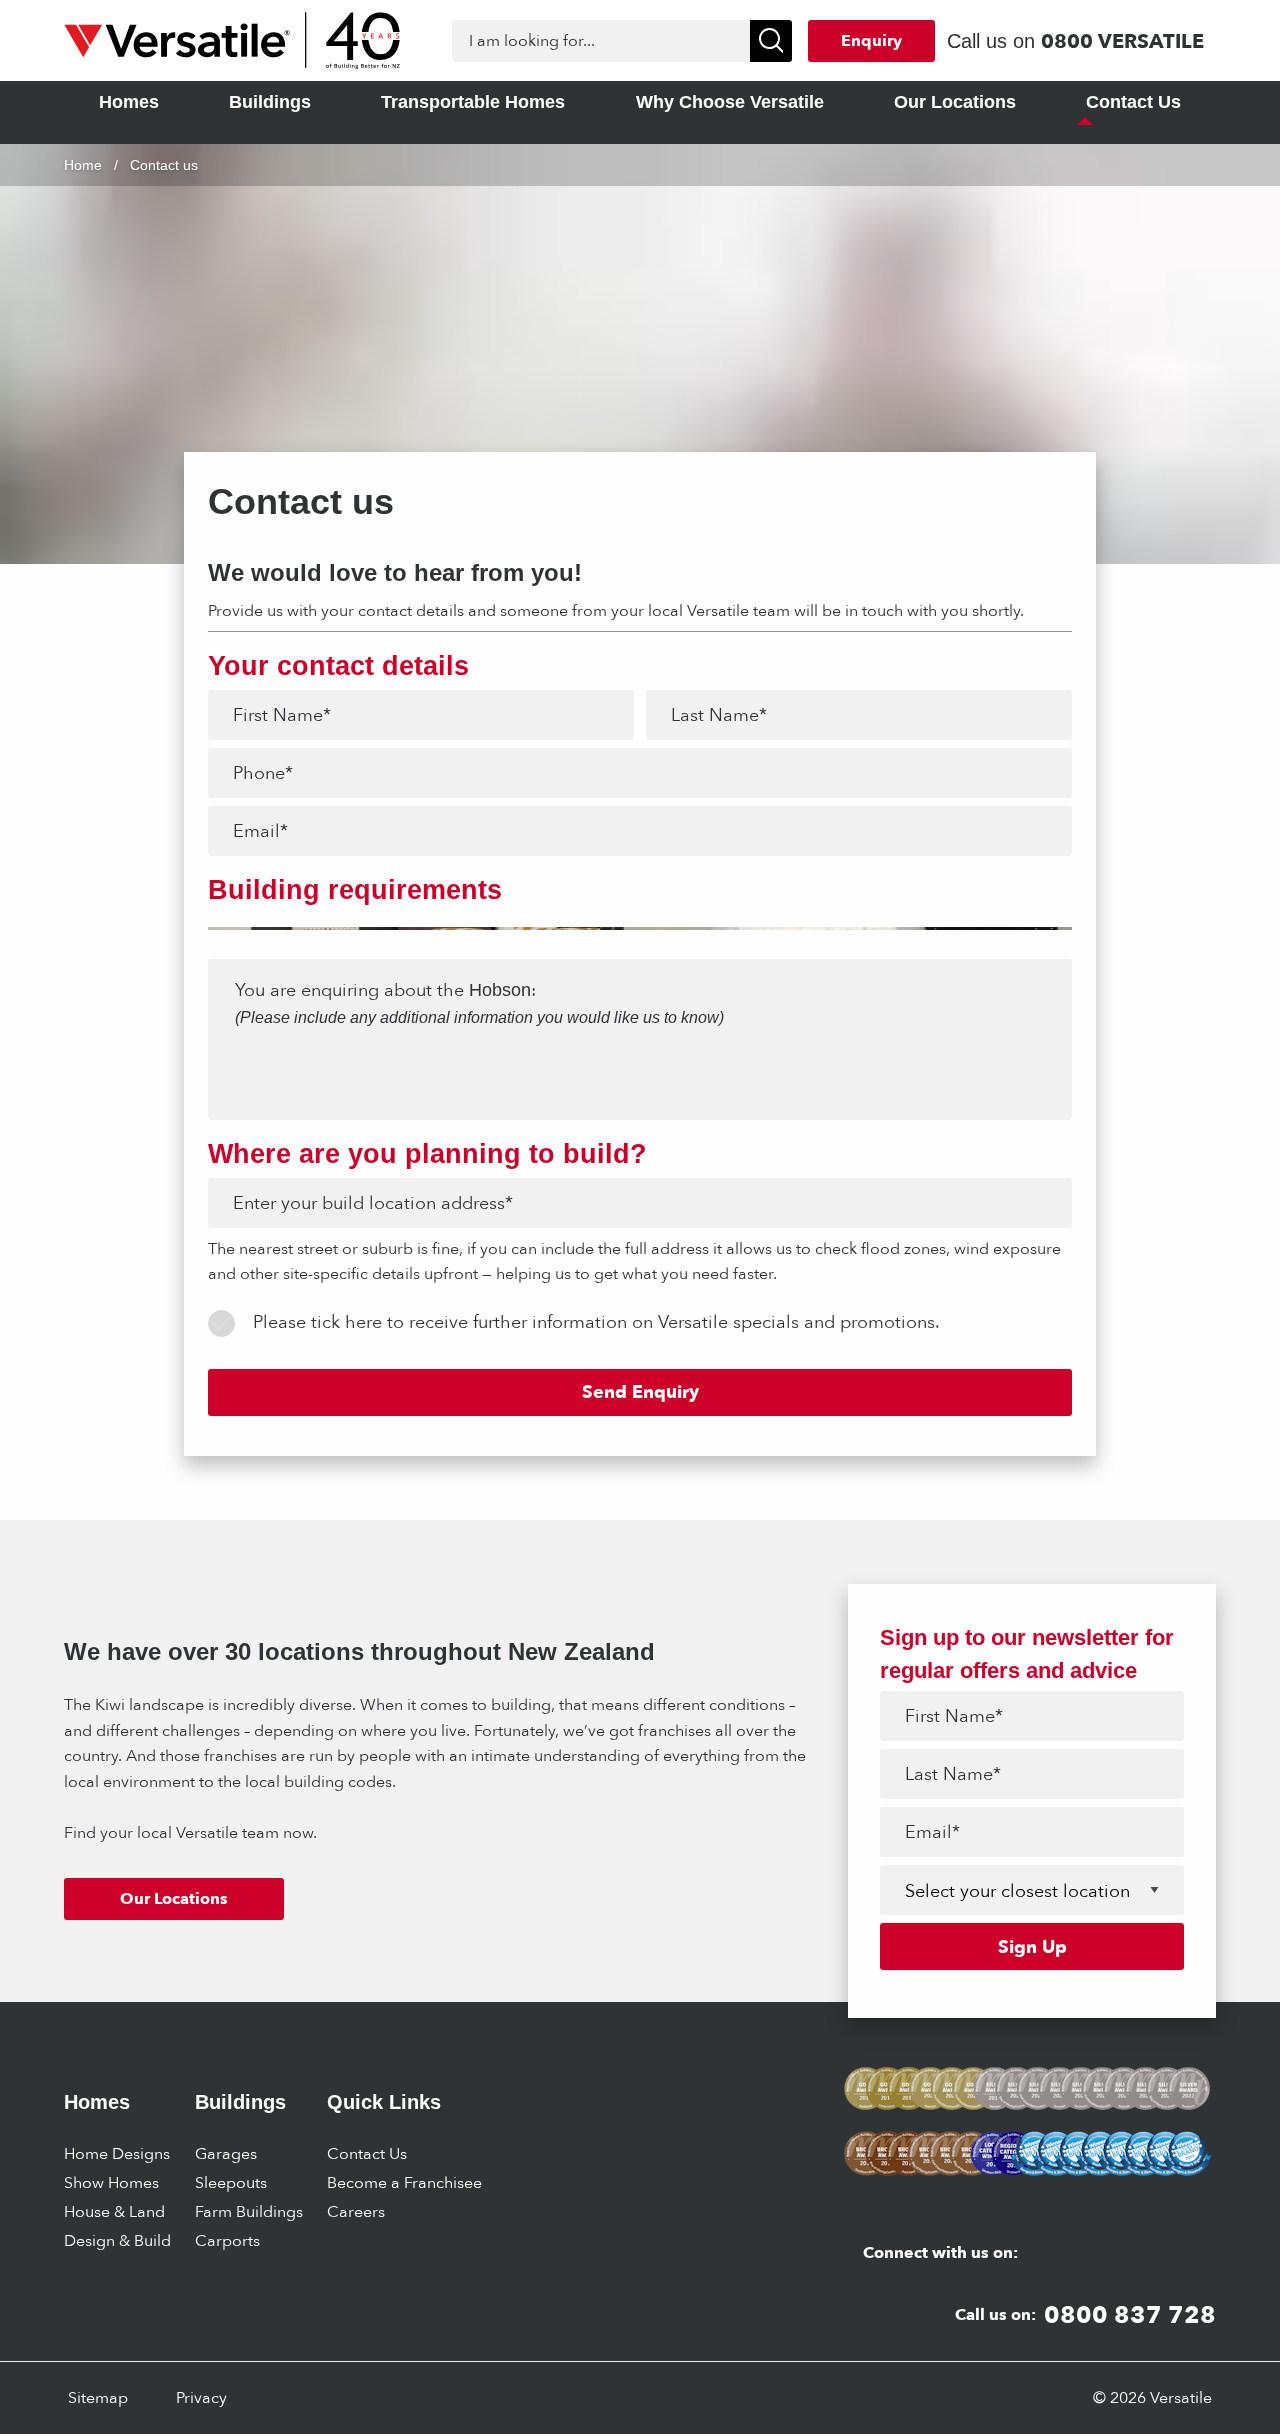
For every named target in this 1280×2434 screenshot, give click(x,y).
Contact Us (367, 2153)
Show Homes (111, 2182)
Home (83, 165)
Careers (356, 2211)
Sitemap (98, 2397)
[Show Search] (771, 41)
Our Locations (174, 1898)
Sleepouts (231, 2182)
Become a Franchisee (404, 2182)
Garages (226, 2153)
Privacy (201, 2397)
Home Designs (117, 2153)
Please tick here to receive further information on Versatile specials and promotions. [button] (596, 1322)
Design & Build (117, 2240)
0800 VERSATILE (1122, 41)
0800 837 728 (1130, 2314)
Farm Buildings (249, 2211)
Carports (227, 2240)
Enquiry (871, 40)
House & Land (114, 2211)
